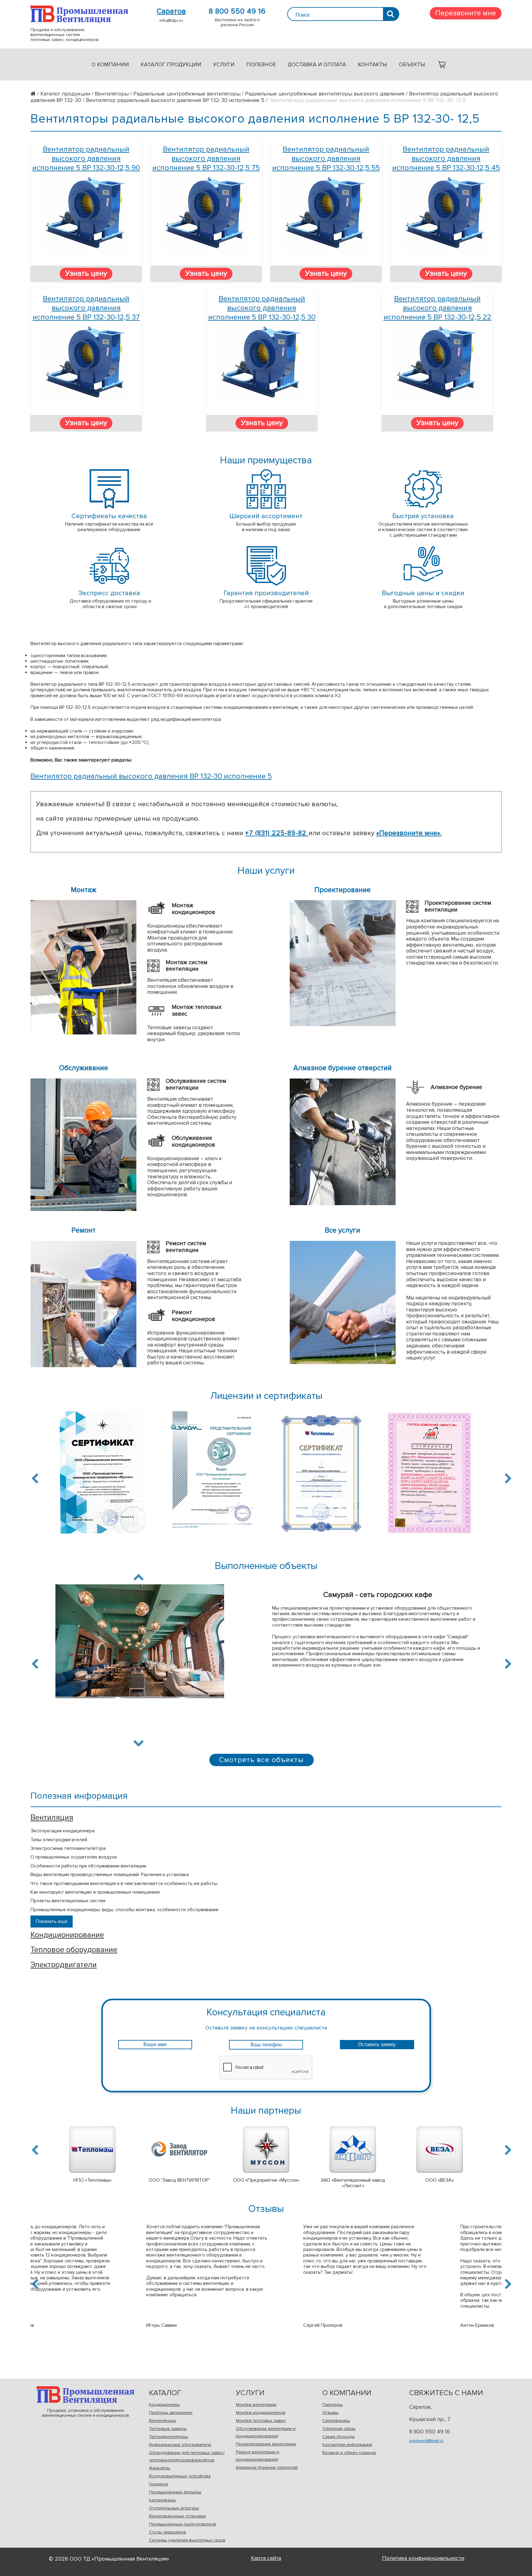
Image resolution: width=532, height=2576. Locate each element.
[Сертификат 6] (321, 1476)
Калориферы (162, 2500)
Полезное (261, 64)
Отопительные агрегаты (174, 2508)
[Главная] (35, 94)
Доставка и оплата (317, 64)
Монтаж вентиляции (256, 2405)
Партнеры (332, 2405)
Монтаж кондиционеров (261, 2413)
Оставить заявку (377, 2044)
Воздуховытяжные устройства (180, 2476)
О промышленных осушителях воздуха (74, 1857)
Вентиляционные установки (177, 2516)
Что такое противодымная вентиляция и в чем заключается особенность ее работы (124, 1883)
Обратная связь (339, 2429)
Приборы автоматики (171, 2413)
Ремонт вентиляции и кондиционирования (258, 2456)
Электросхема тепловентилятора (68, 1848)
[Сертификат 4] (103, 1476)
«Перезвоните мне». (409, 833)
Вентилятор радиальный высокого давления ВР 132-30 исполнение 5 (151, 776)
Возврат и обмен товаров (349, 2453)
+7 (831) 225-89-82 (277, 833)
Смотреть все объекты (261, 1760)
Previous (36, 1478)
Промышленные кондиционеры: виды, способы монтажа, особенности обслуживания (124, 1910)
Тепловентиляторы (169, 2437)
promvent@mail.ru (426, 2441)
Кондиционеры (164, 2405)
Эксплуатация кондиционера (62, 1831)
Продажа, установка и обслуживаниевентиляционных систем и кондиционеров (85, 2395)
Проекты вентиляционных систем (68, 1901)
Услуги (224, 64)
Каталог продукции (171, 64)
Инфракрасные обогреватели (180, 2445)
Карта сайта (266, 2558)
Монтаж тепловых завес (261, 2421)
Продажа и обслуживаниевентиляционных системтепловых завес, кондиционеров (79, 14)
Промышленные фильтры (175, 2492)
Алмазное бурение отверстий (267, 2467)
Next (507, 1478)
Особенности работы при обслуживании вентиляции (88, 1866)
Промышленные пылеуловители (183, 2524)
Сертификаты (336, 2421)
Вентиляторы (162, 2421)
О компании (110, 64)
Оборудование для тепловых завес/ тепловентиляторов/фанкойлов (187, 2456)
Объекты (412, 64)
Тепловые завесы (168, 2429)
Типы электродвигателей (59, 1840)
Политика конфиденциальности (423, 2558)
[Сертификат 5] (212, 1476)
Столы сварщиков (167, 2532)
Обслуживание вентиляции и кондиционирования (266, 2432)
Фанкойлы (160, 2468)
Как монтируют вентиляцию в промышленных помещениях (95, 1892)
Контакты (373, 64)
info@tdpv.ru (171, 20)
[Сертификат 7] (429, 1476)
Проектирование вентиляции (266, 2444)
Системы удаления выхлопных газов (187, 2540)
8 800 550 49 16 (237, 11)
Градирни (159, 2484)
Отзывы (330, 2413)
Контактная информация (347, 2445)
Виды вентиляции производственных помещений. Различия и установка (110, 1875)
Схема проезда (338, 2437)
